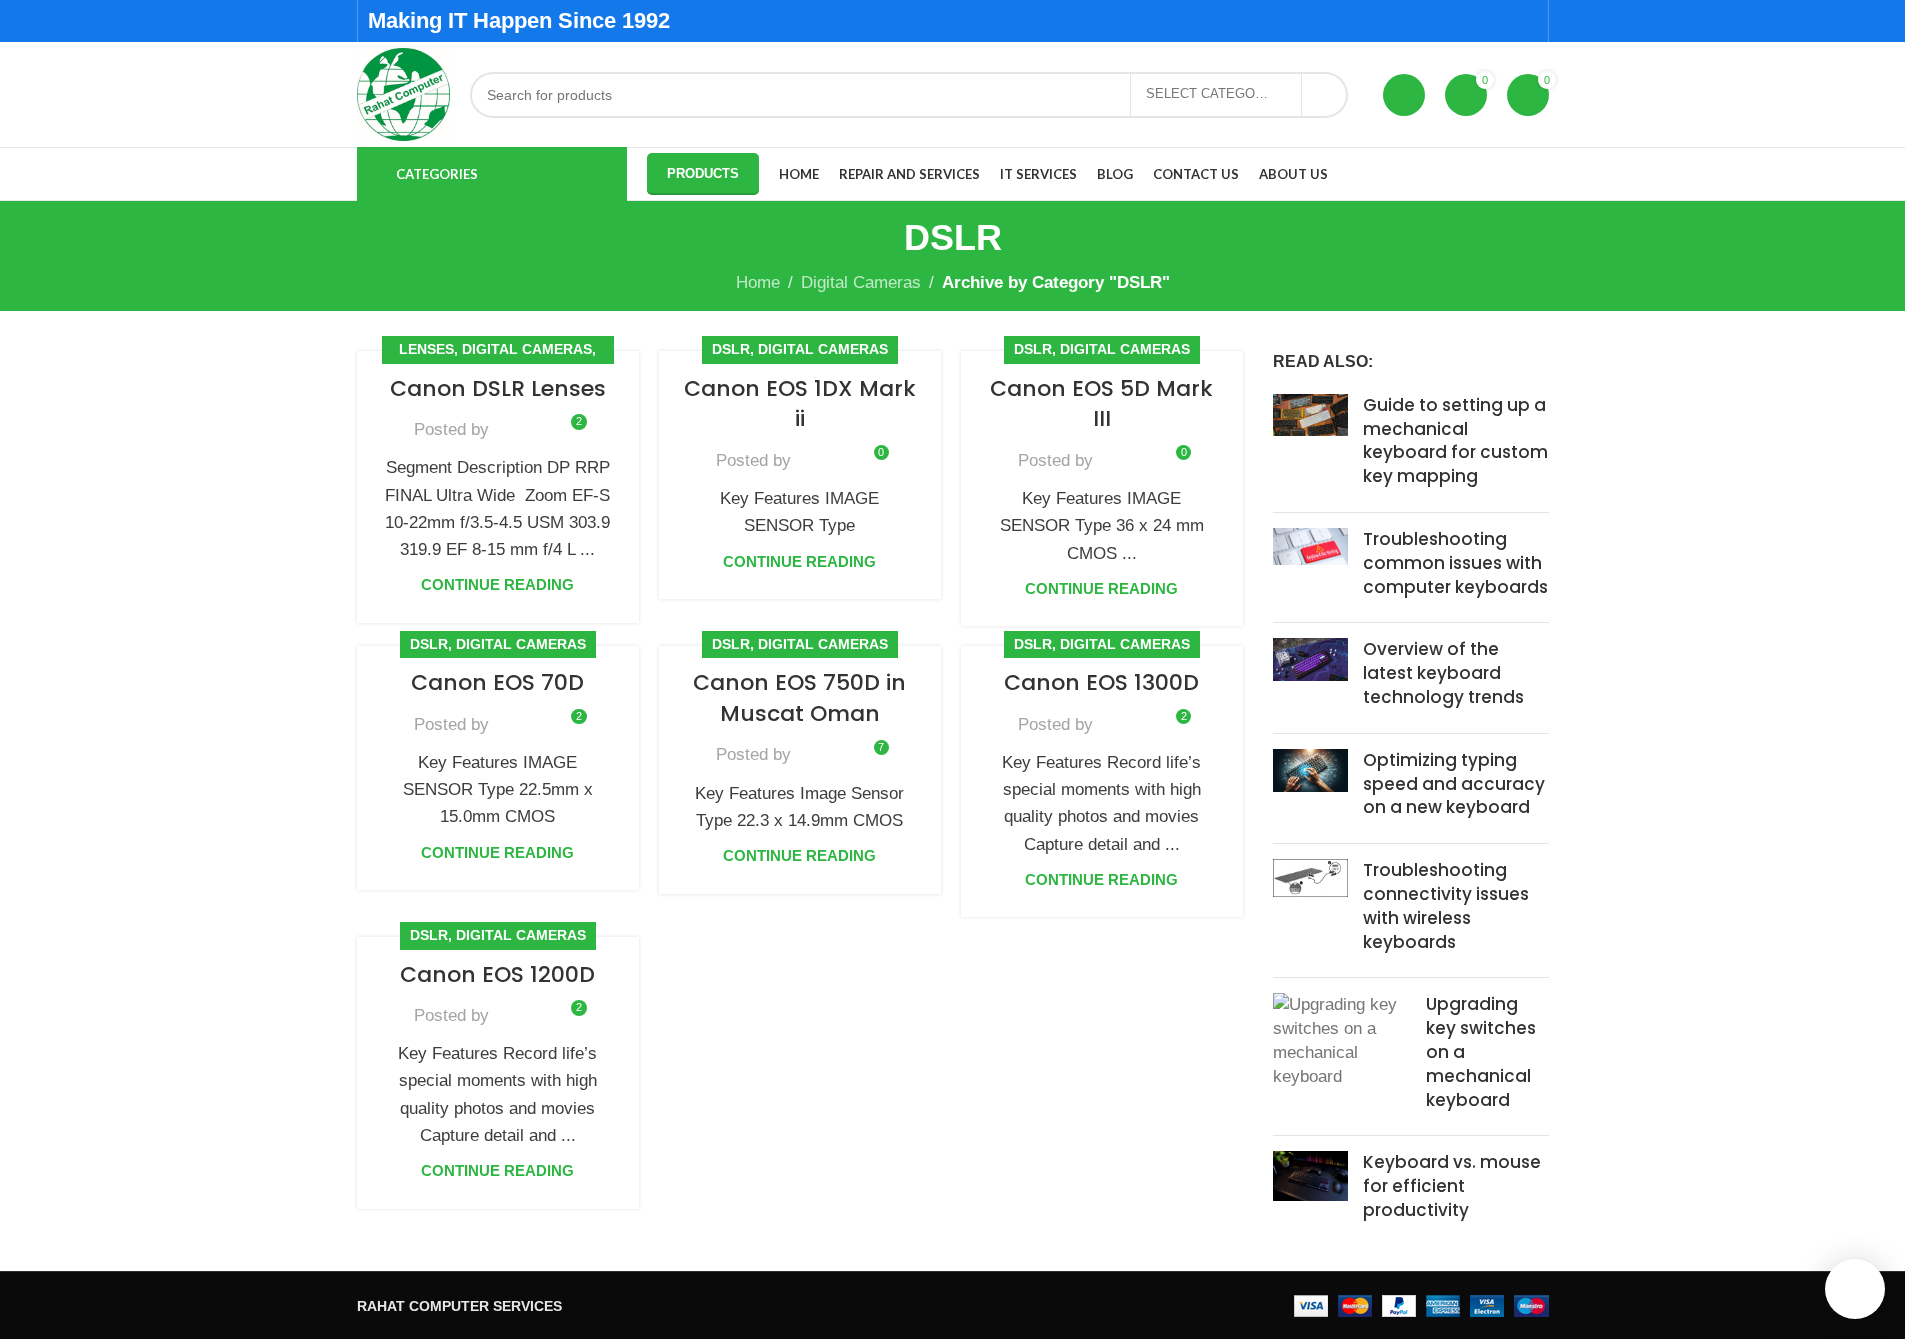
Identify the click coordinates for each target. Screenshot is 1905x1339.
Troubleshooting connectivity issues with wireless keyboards (1446, 905)
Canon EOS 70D (497, 682)
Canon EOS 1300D (1101, 682)
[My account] (1404, 95)
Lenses (426, 349)
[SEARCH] (1325, 95)
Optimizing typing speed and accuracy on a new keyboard (1454, 784)
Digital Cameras (861, 282)
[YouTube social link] (1524, 20)
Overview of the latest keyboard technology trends (1443, 673)
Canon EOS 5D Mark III (1101, 404)
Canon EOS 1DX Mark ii (800, 404)
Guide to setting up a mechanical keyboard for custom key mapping (1455, 440)
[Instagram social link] (1499, 20)
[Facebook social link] (1448, 20)
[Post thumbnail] (1310, 445)
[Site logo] (403, 93)
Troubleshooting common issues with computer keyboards (1455, 563)
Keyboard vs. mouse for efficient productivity (1452, 1186)
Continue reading (497, 584)
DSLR (731, 349)
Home (758, 282)
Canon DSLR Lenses (498, 388)
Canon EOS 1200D (497, 974)
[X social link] (1474, 20)
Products (703, 173)
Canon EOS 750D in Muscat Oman (799, 698)
